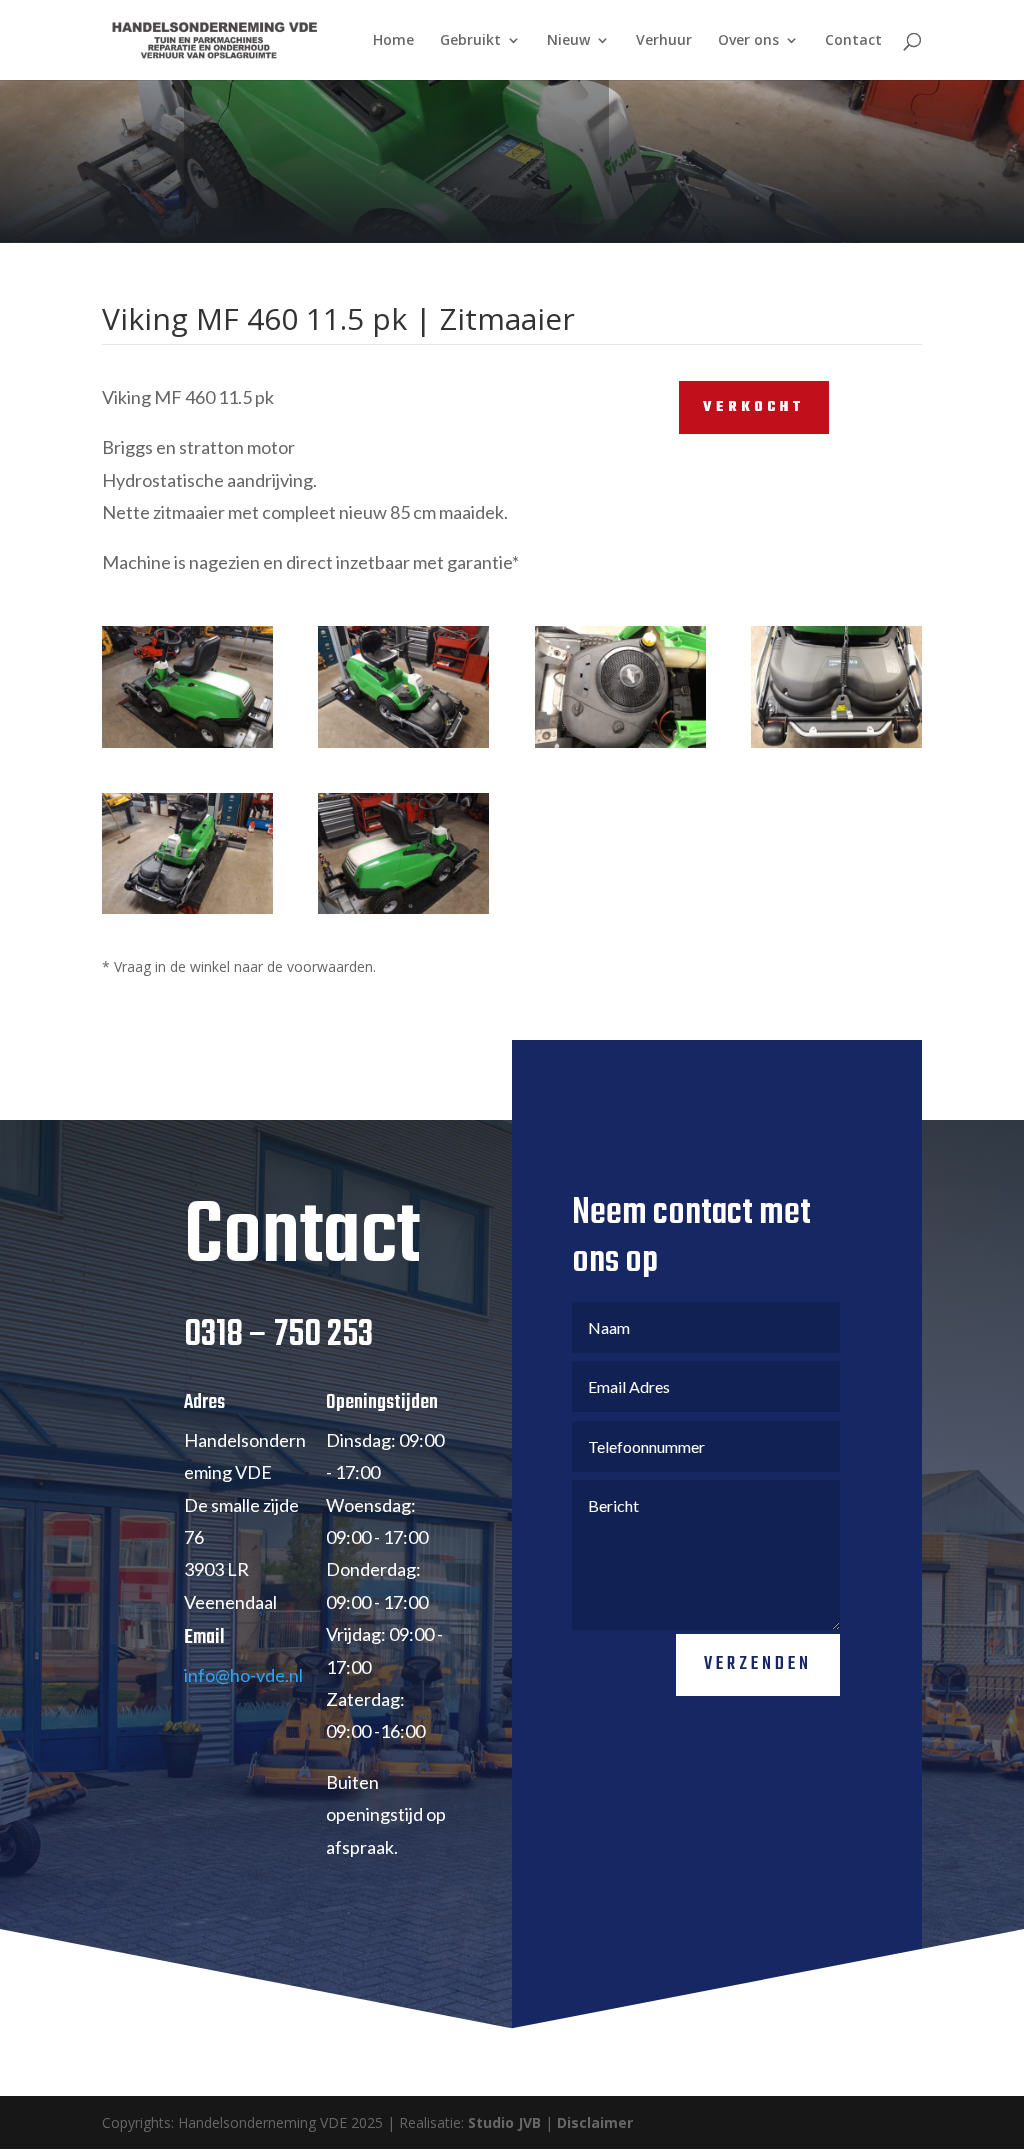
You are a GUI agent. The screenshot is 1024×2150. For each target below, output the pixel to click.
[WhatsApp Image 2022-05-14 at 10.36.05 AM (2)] (620, 747)
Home (393, 41)
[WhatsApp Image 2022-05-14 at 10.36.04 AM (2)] (403, 913)
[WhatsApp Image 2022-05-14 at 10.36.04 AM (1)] (187, 747)
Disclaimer (595, 2122)
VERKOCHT (754, 407)
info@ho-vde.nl (243, 1675)
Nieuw (568, 41)
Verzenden (758, 1664)
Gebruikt (470, 41)
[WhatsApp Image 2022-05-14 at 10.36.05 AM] (403, 747)
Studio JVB (504, 2122)
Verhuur (664, 41)
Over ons (748, 41)
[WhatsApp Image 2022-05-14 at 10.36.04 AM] (187, 913)
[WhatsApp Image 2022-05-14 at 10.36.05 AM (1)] (836, 747)
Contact (853, 41)
